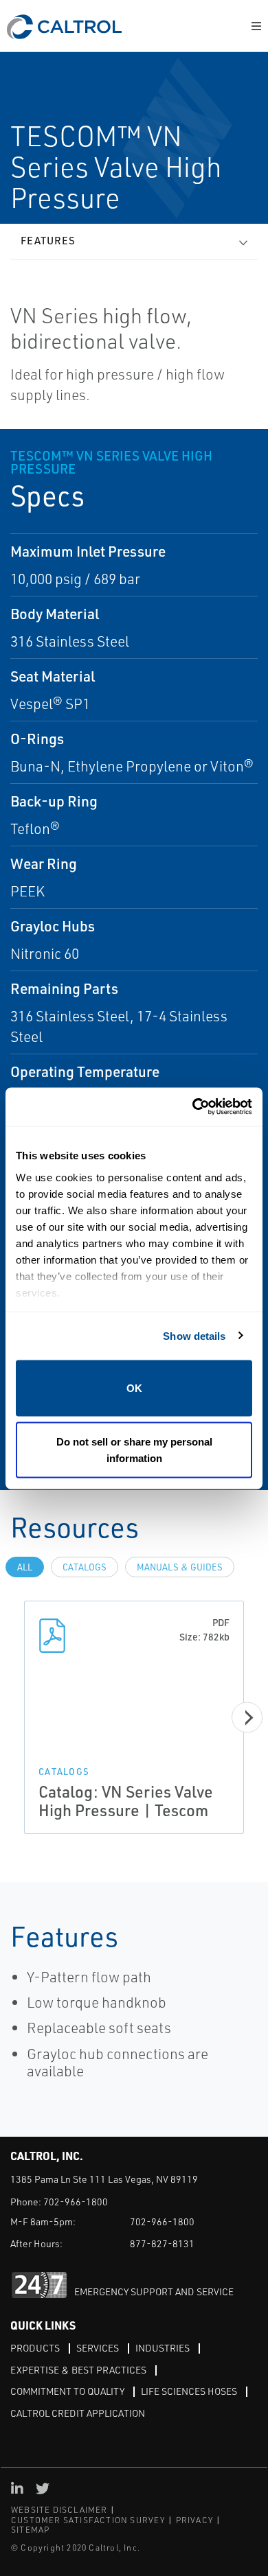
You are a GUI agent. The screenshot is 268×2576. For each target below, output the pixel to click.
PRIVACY (194, 2520)
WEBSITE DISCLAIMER (59, 2510)
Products (35, 2348)
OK (134, 1388)
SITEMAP (30, 2530)
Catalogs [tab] (85, 1567)
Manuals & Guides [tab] (180, 1567)
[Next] (247, 1717)
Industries (163, 2348)
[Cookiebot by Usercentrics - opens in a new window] (193, 1107)
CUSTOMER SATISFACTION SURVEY (88, 2520)
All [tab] (25, 1567)
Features (48, 241)
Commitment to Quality (67, 2391)
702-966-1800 (76, 2202)
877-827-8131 (162, 2243)
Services (98, 2348)
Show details (194, 1335)
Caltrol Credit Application (78, 2413)
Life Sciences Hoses (189, 2391)
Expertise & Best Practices (78, 2370)
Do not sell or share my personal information (134, 1449)
